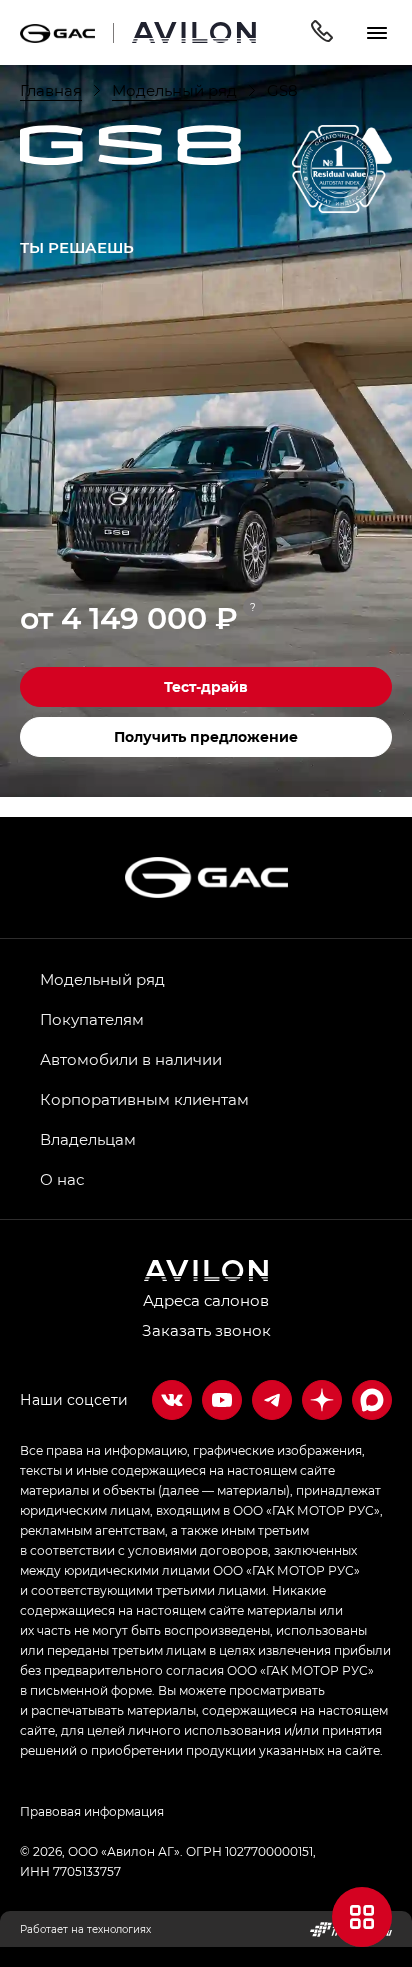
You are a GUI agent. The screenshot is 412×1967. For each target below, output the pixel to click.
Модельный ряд (102, 979)
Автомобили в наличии (131, 1059)
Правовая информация (92, 1811)
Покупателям (92, 1019)
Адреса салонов (206, 1300)
